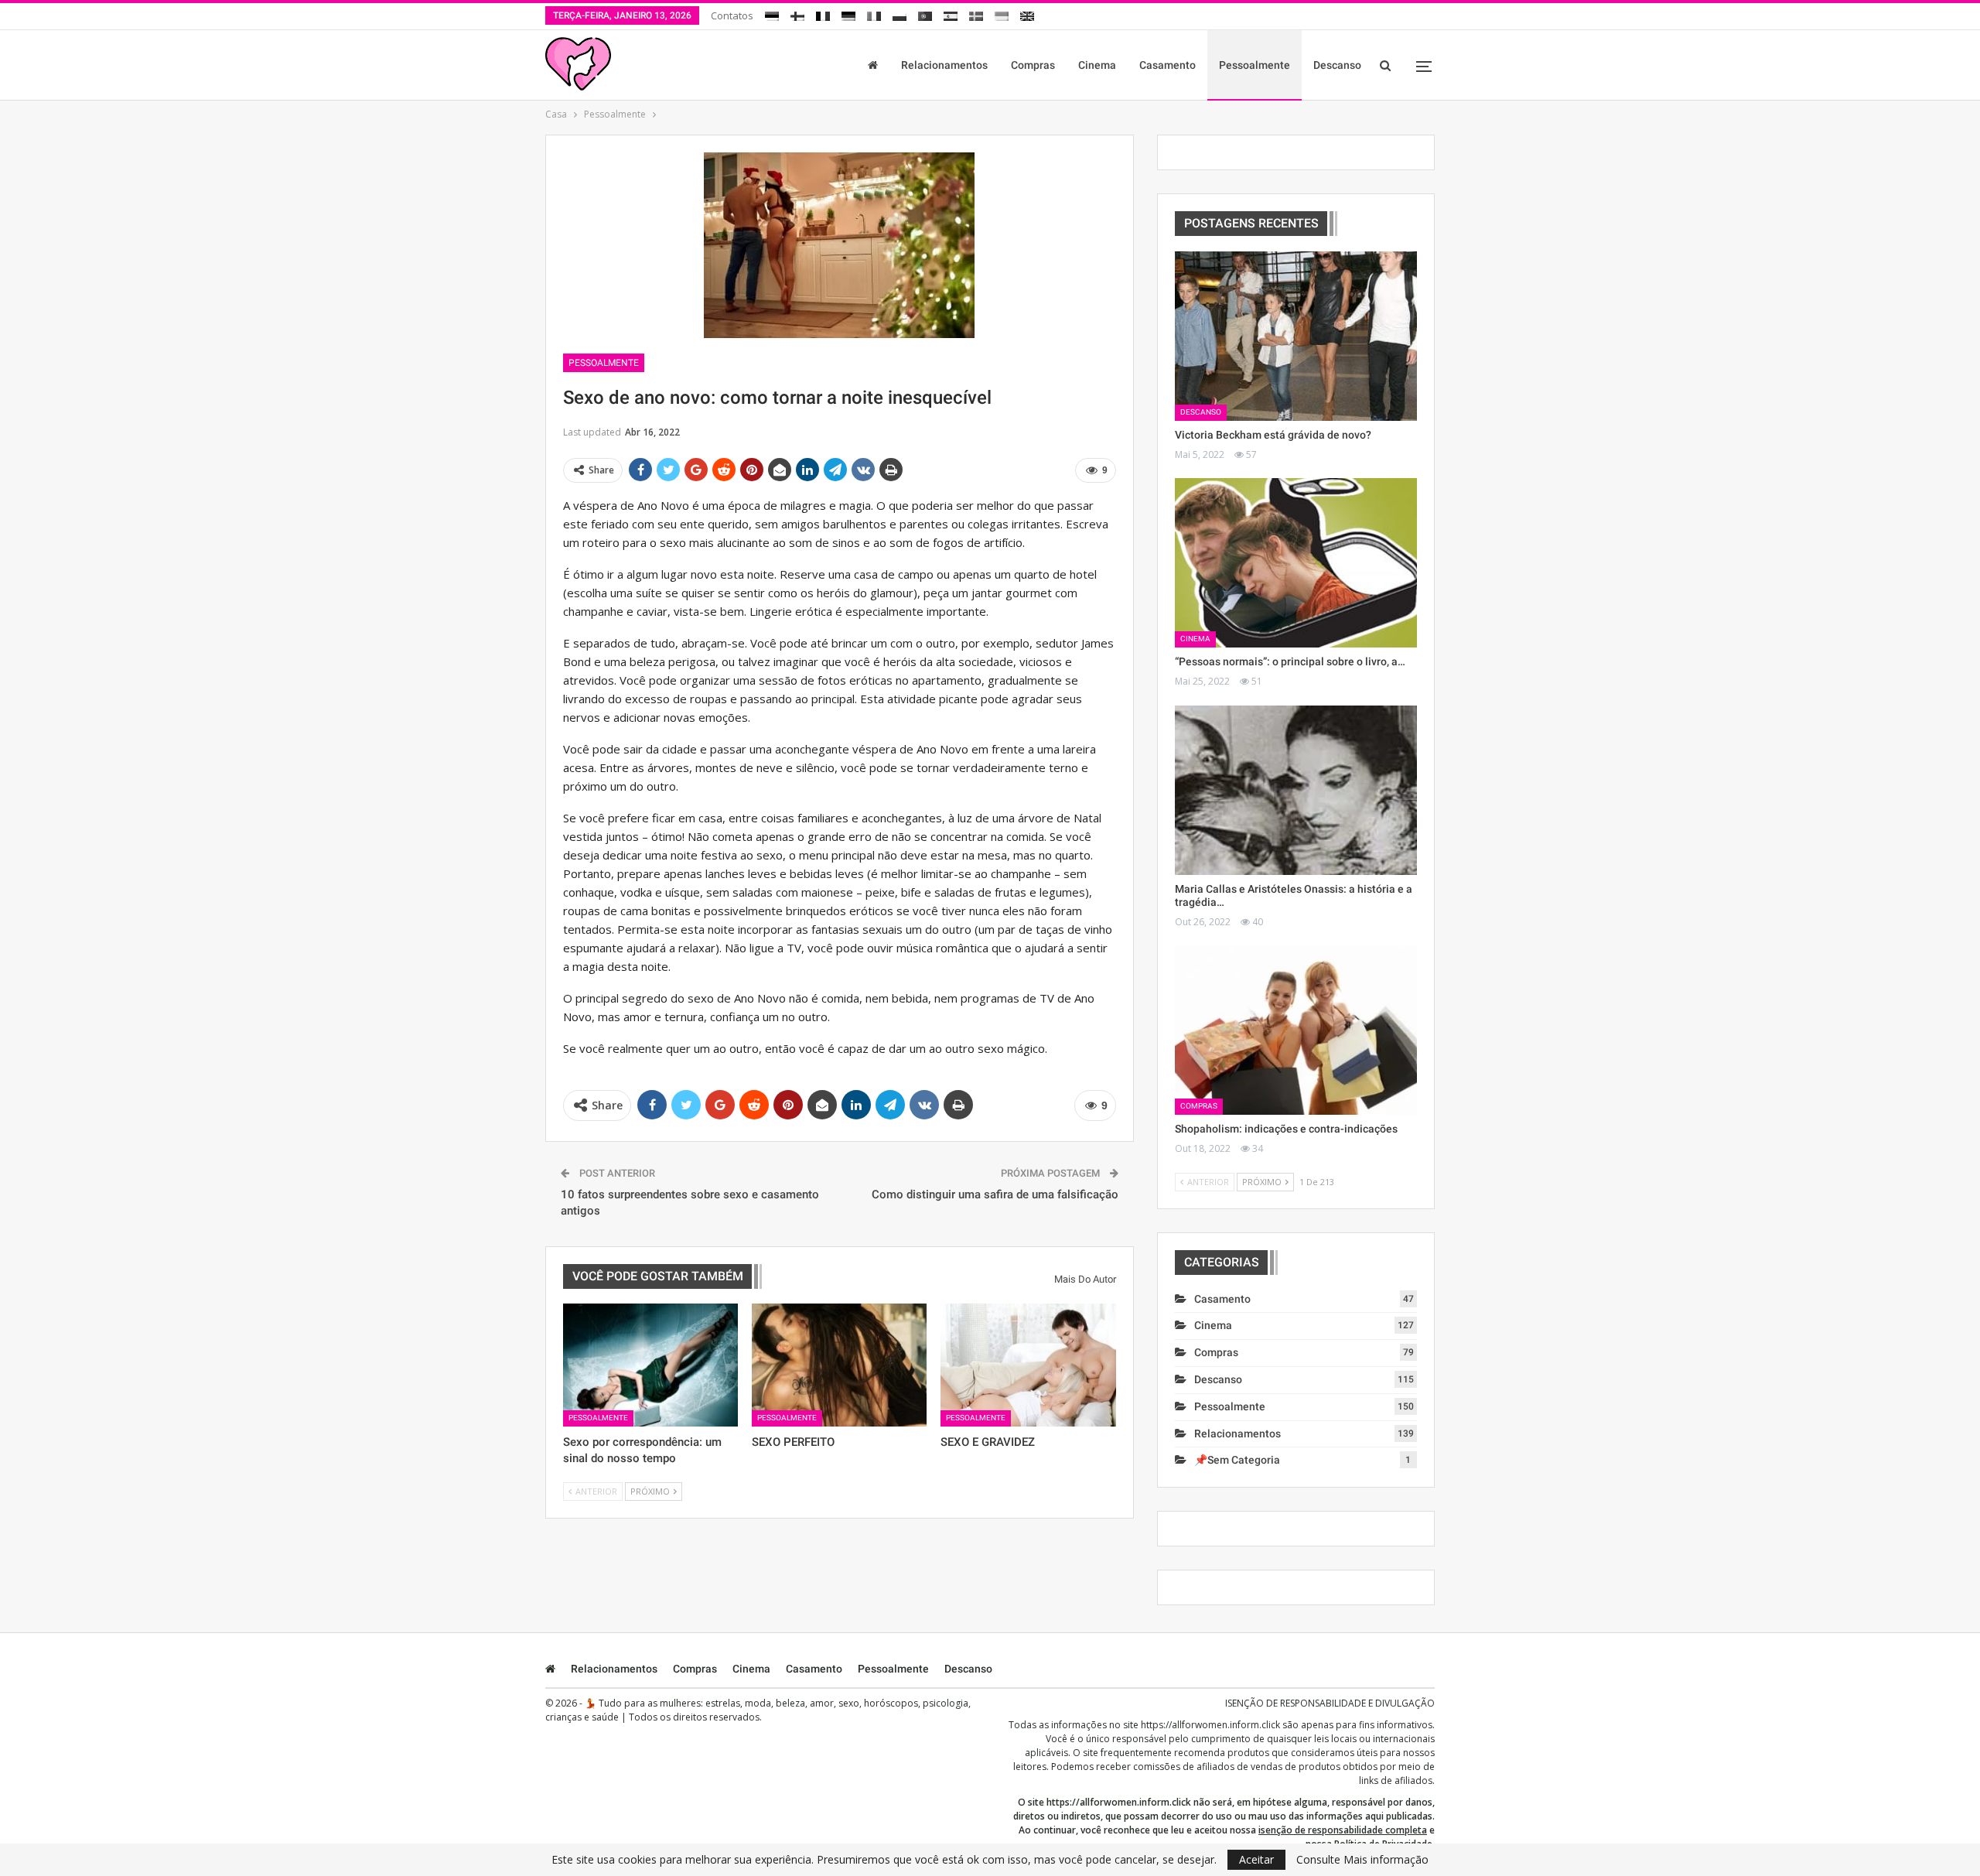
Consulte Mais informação (1362, 1860)
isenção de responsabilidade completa (1343, 1830)
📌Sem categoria (1237, 1460)
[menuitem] (772, 14)
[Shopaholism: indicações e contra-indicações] (1296, 1030)
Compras (1033, 65)
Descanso (1337, 65)
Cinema (1097, 65)
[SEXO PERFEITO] (839, 1365)
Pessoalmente (1255, 65)
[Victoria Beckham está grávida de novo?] (1296, 336)
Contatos (732, 15)
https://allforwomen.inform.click (1210, 1725)
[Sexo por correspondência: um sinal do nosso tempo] (650, 1365)
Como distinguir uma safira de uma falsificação (995, 1194)
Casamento (1168, 65)
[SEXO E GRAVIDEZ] (1028, 1365)
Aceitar (1256, 1859)
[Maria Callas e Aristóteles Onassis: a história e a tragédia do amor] (1296, 790)
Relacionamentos (944, 65)
